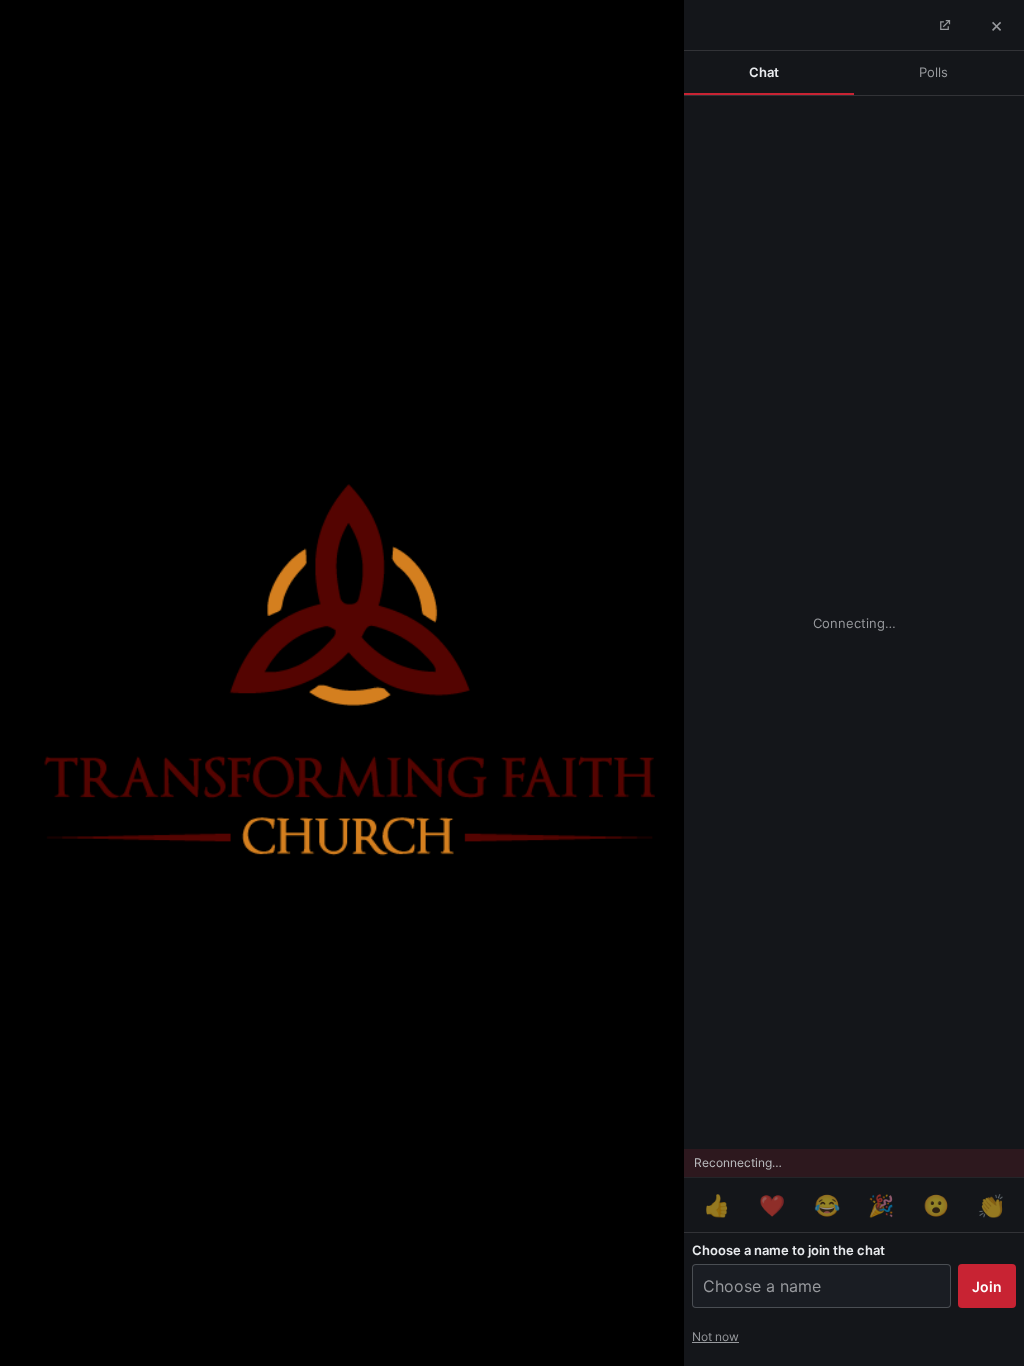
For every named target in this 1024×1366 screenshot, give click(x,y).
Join (987, 1286)
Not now (715, 1336)
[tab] (769, 73)
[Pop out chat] (944, 25)
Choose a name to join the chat (788, 1250)
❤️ (772, 1205)
